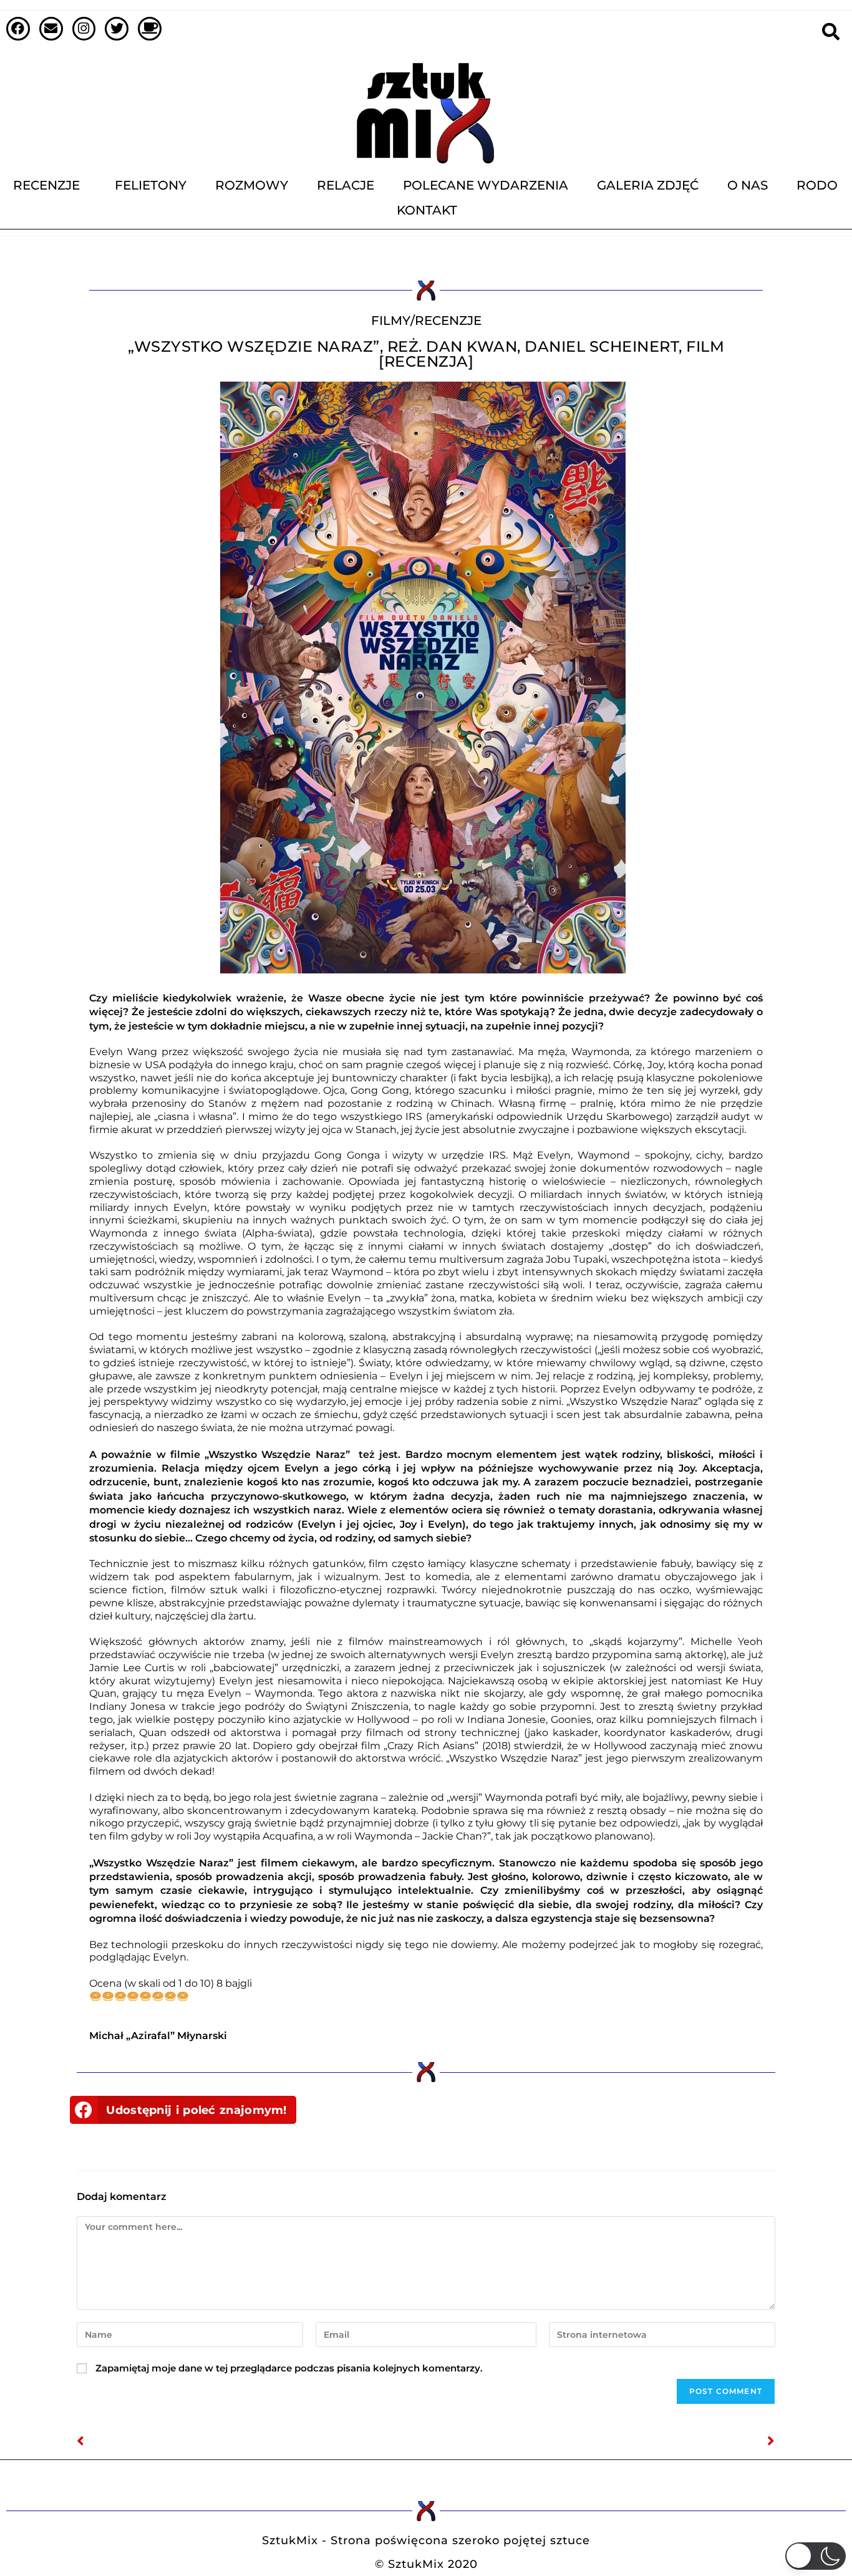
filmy (391, 321)
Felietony (151, 185)
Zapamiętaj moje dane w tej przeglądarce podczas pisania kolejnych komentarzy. (289, 2368)
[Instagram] (84, 29)
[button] (183, 2110)
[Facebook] (18, 29)
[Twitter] (117, 29)
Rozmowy (252, 185)
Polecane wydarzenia (486, 185)
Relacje (346, 185)
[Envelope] (51, 29)
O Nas (748, 185)
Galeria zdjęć (648, 185)
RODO (817, 185)
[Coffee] (150, 29)
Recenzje (46, 185)
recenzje (448, 321)
